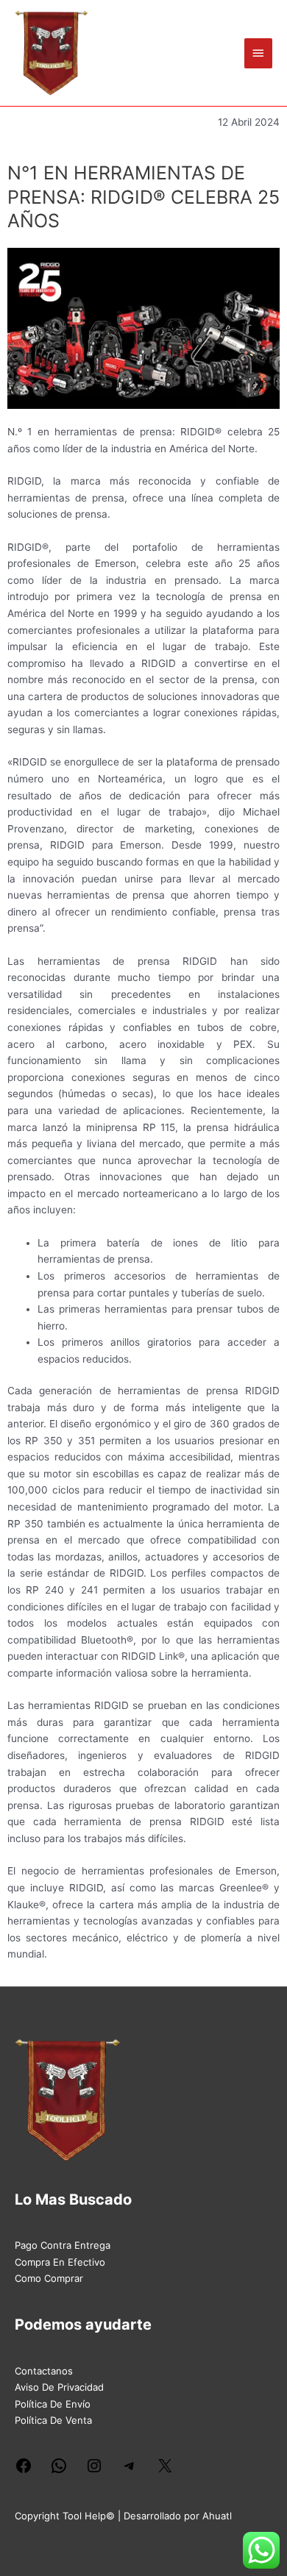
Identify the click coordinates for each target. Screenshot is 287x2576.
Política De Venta (53, 2420)
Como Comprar (49, 2278)
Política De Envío (53, 2404)
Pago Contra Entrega (63, 2245)
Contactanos (44, 2371)
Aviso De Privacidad (59, 2387)
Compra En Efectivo (60, 2262)
